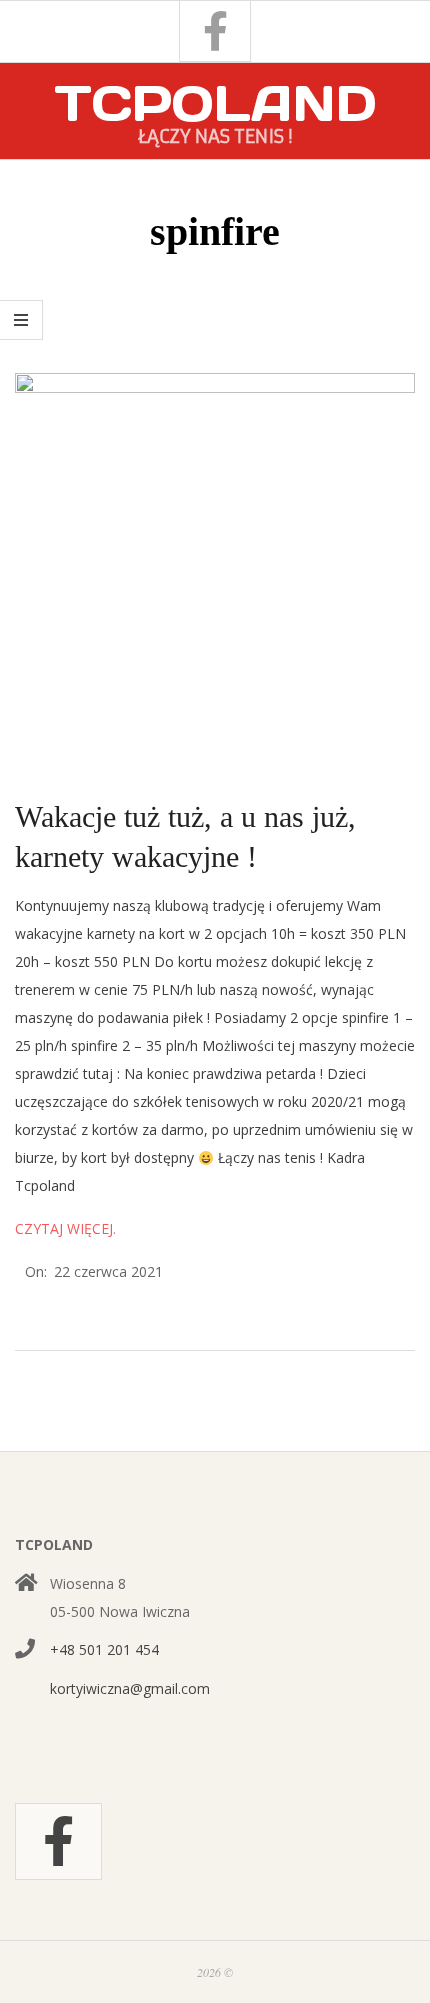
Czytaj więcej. (65, 1228)
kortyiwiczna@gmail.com (130, 1688)
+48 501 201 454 (104, 1649)
